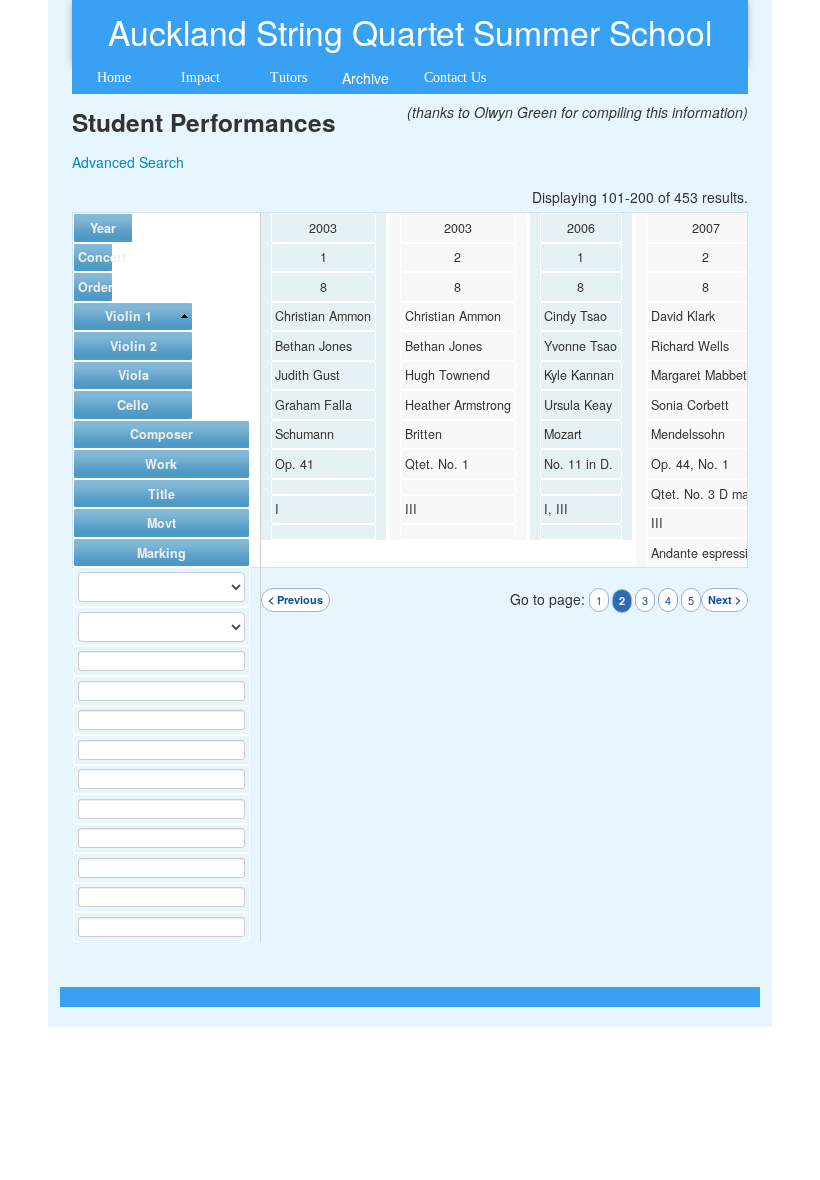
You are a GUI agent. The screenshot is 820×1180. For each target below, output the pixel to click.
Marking (161, 553)
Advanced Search (128, 162)
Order (93, 287)
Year (103, 228)
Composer (161, 434)
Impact (200, 77)
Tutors (288, 77)
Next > (724, 599)
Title (161, 494)
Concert (93, 257)
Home (114, 77)
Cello (133, 405)
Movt (161, 523)
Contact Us (455, 77)
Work (161, 464)
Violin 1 (128, 316)
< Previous (295, 599)
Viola (133, 375)
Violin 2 (133, 346)
